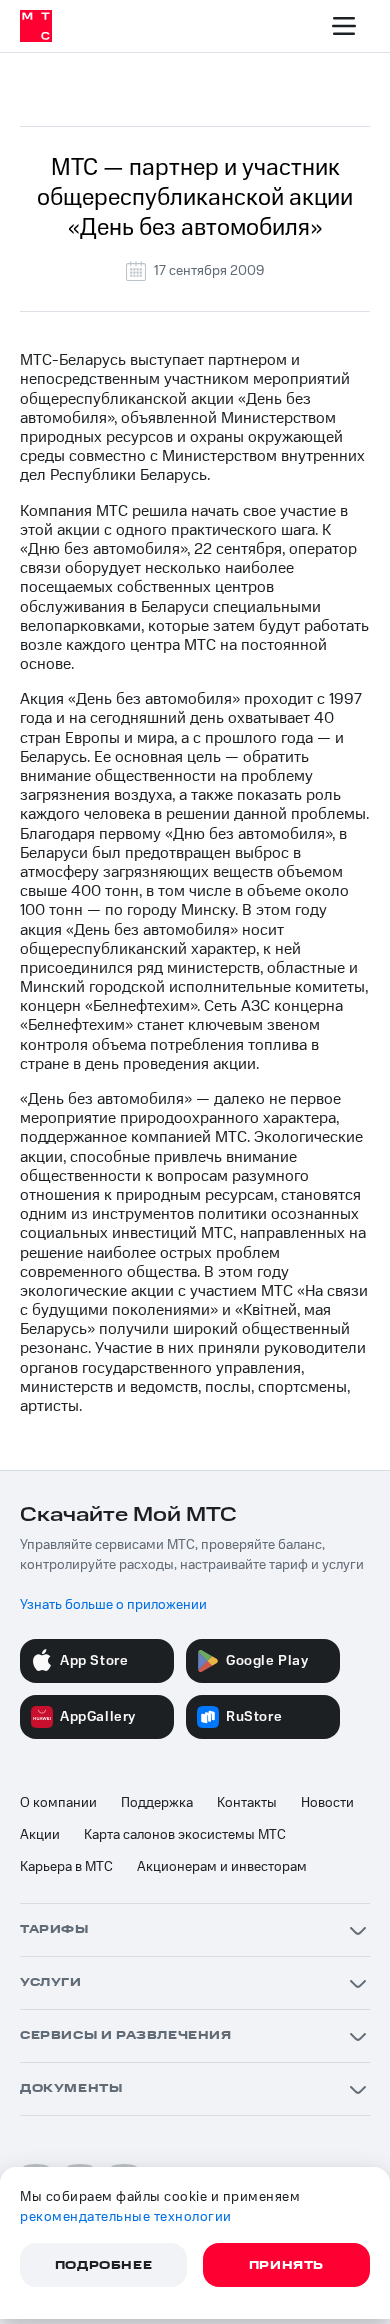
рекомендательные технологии (126, 2217)
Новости (327, 1803)
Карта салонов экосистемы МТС (185, 1835)
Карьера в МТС (66, 1867)
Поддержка (157, 1803)
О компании (58, 1803)
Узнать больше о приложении (113, 1605)
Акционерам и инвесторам (222, 1867)
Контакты (247, 1803)
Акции (40, 1835)
